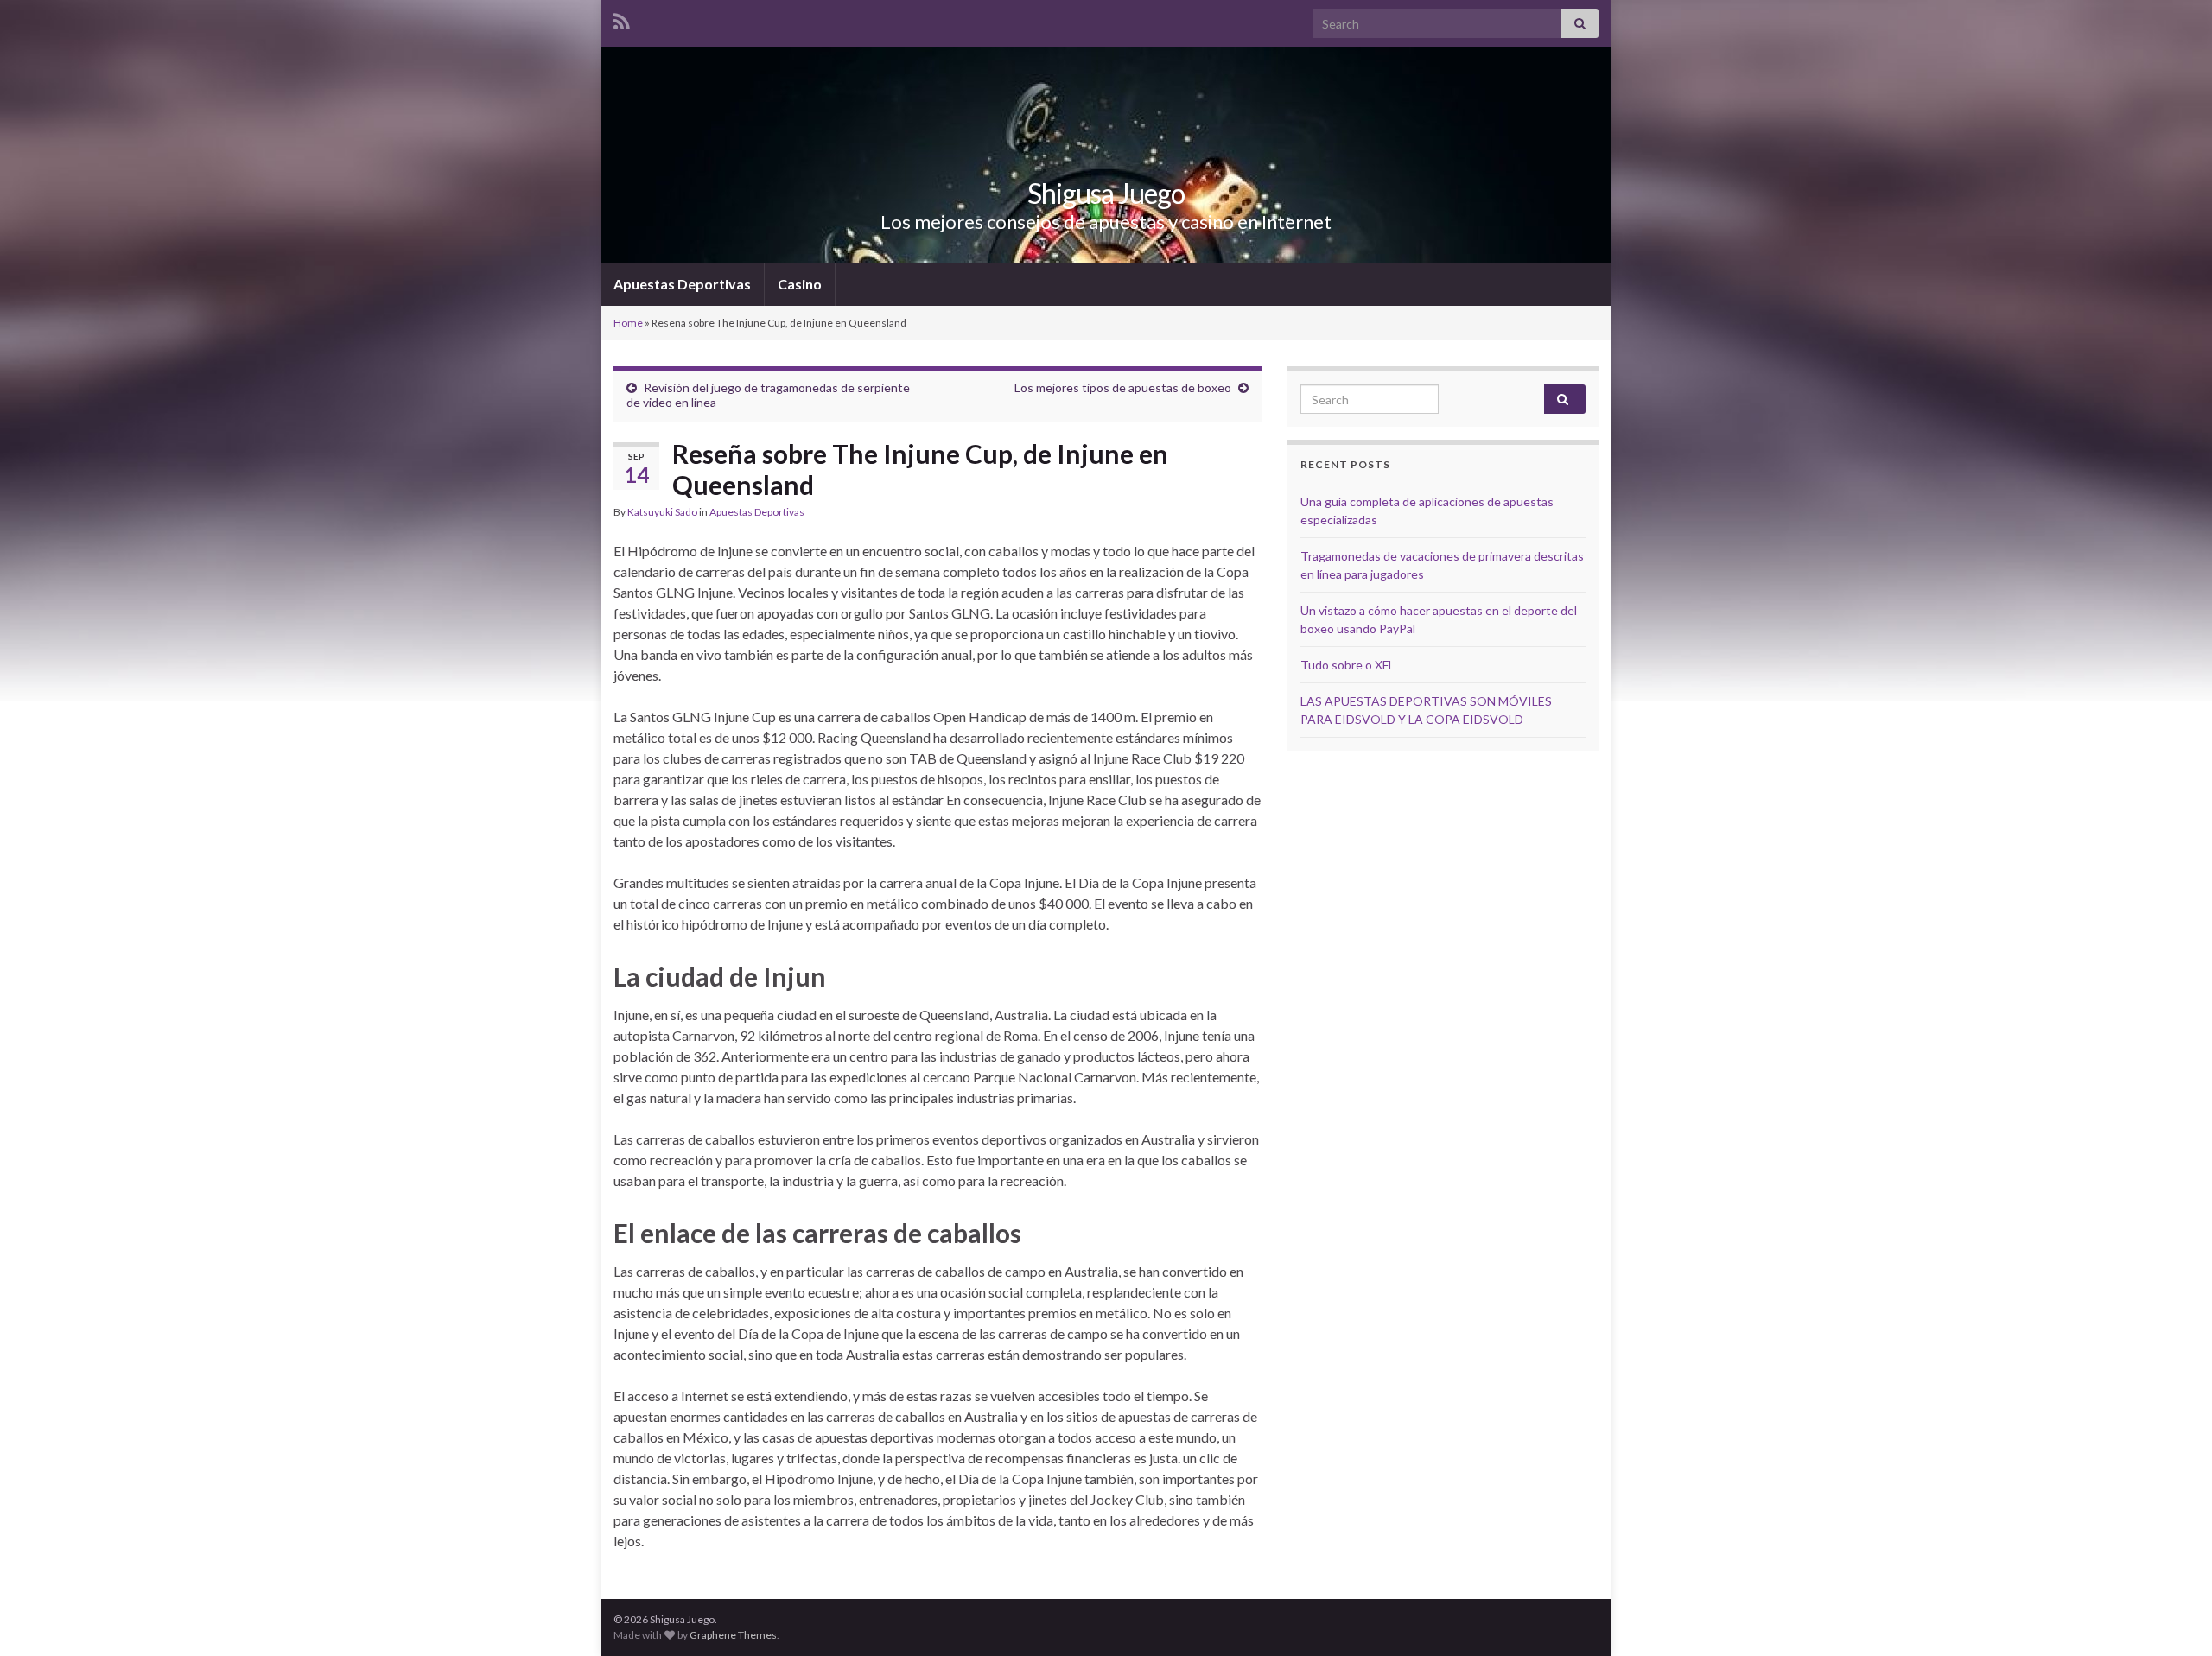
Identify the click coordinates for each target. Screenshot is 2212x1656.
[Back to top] (2173, 1617)
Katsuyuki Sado (662, 512)
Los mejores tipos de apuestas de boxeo (1123, 387)
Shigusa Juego (1106, 193)
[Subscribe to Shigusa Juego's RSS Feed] (622, 19)
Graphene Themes (733, 1635)
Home (628, 323)
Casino (800, 284)
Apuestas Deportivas (682, 284)
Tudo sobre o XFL (1348, 665)
